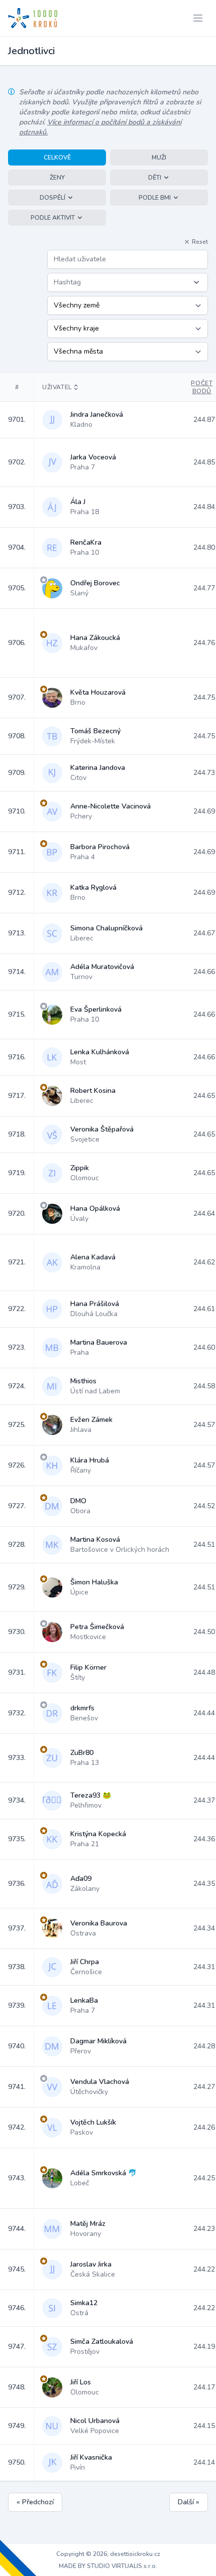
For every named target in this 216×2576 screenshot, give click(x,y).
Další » (189, 2502)
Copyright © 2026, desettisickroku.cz (108, 2554)
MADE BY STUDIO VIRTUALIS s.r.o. (108, 2566)
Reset (200, 242)
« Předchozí (35, 2502)
